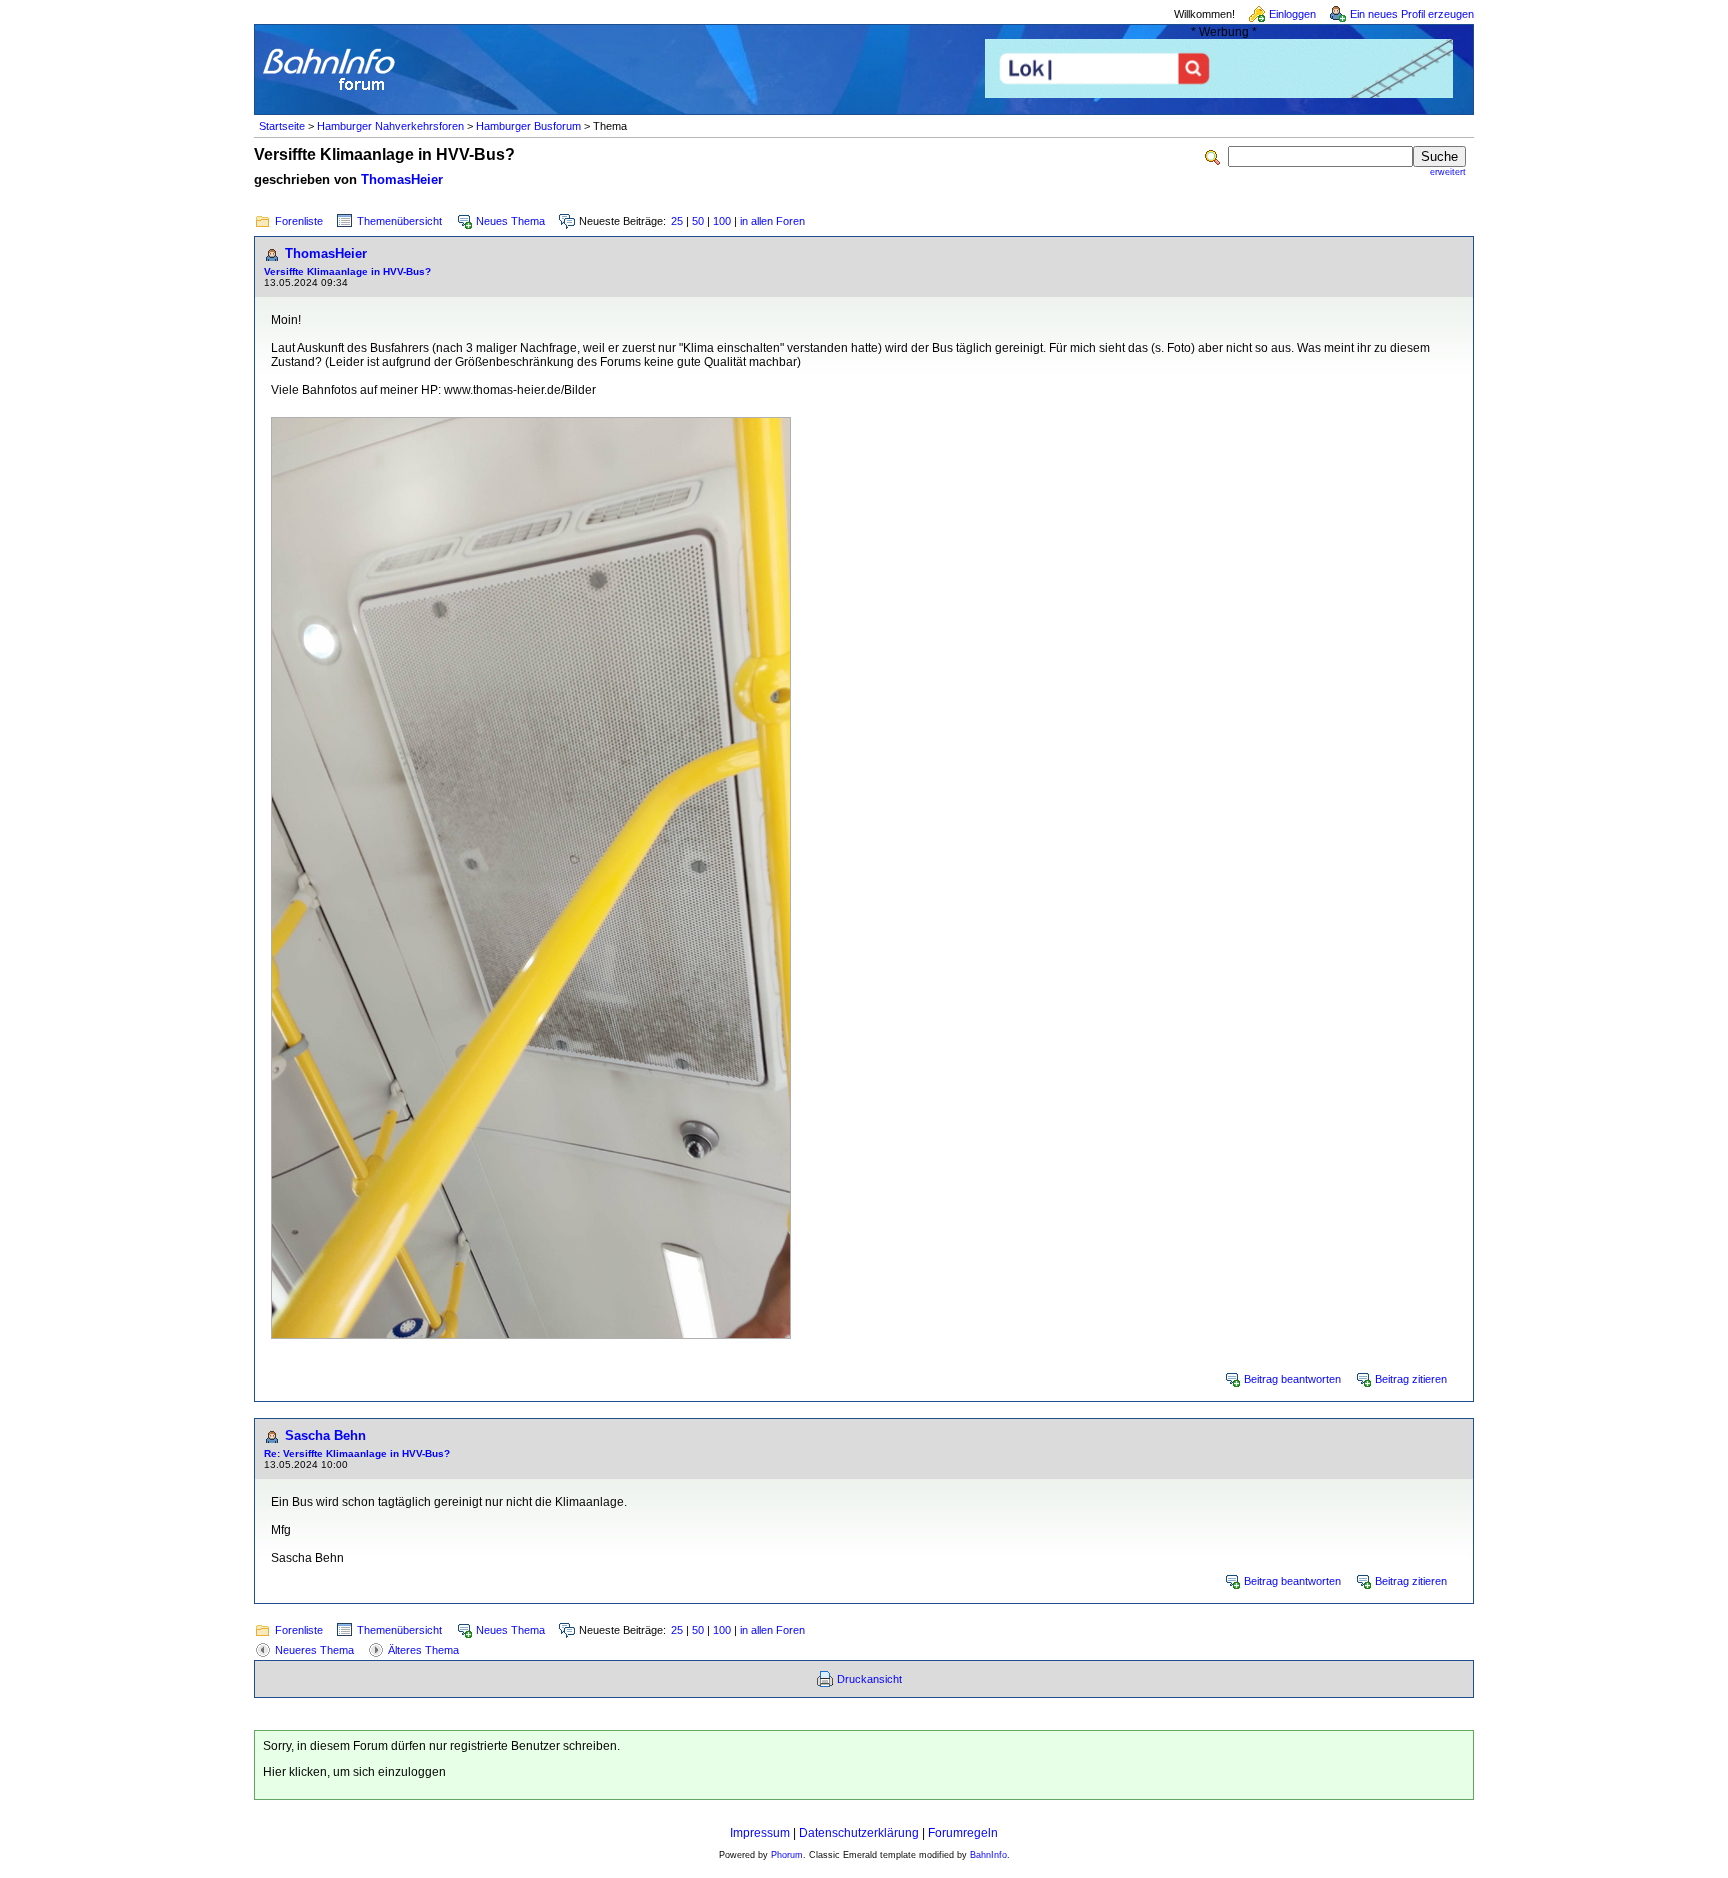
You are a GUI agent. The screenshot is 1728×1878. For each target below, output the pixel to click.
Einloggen (1292, 14)
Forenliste (299, 221)
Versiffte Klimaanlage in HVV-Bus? (347, 271)
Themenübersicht (399, 221)
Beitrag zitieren (1411, 1379)
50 (698, 221)
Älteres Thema (423, 1650)
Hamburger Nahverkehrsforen (390, 126)
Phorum (787, 1855)
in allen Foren (772, 221)
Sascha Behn (325, 1435)
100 (722, 221)
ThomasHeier (402, 179)
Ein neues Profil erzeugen (1412, 14)
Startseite (282, 126)
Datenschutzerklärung (859, 1833)
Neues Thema (510, 221)
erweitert (1448, 172)
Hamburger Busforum (528, 126)
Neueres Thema (314, 1650)
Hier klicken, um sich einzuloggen (354, 1772)
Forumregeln (963, 1833)
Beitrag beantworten (1292, 1379)
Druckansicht (869, 1679)
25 (677, 221)
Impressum (760, 1833)
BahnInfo (988, 1855)
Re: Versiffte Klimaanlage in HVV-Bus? (357, 1453)
